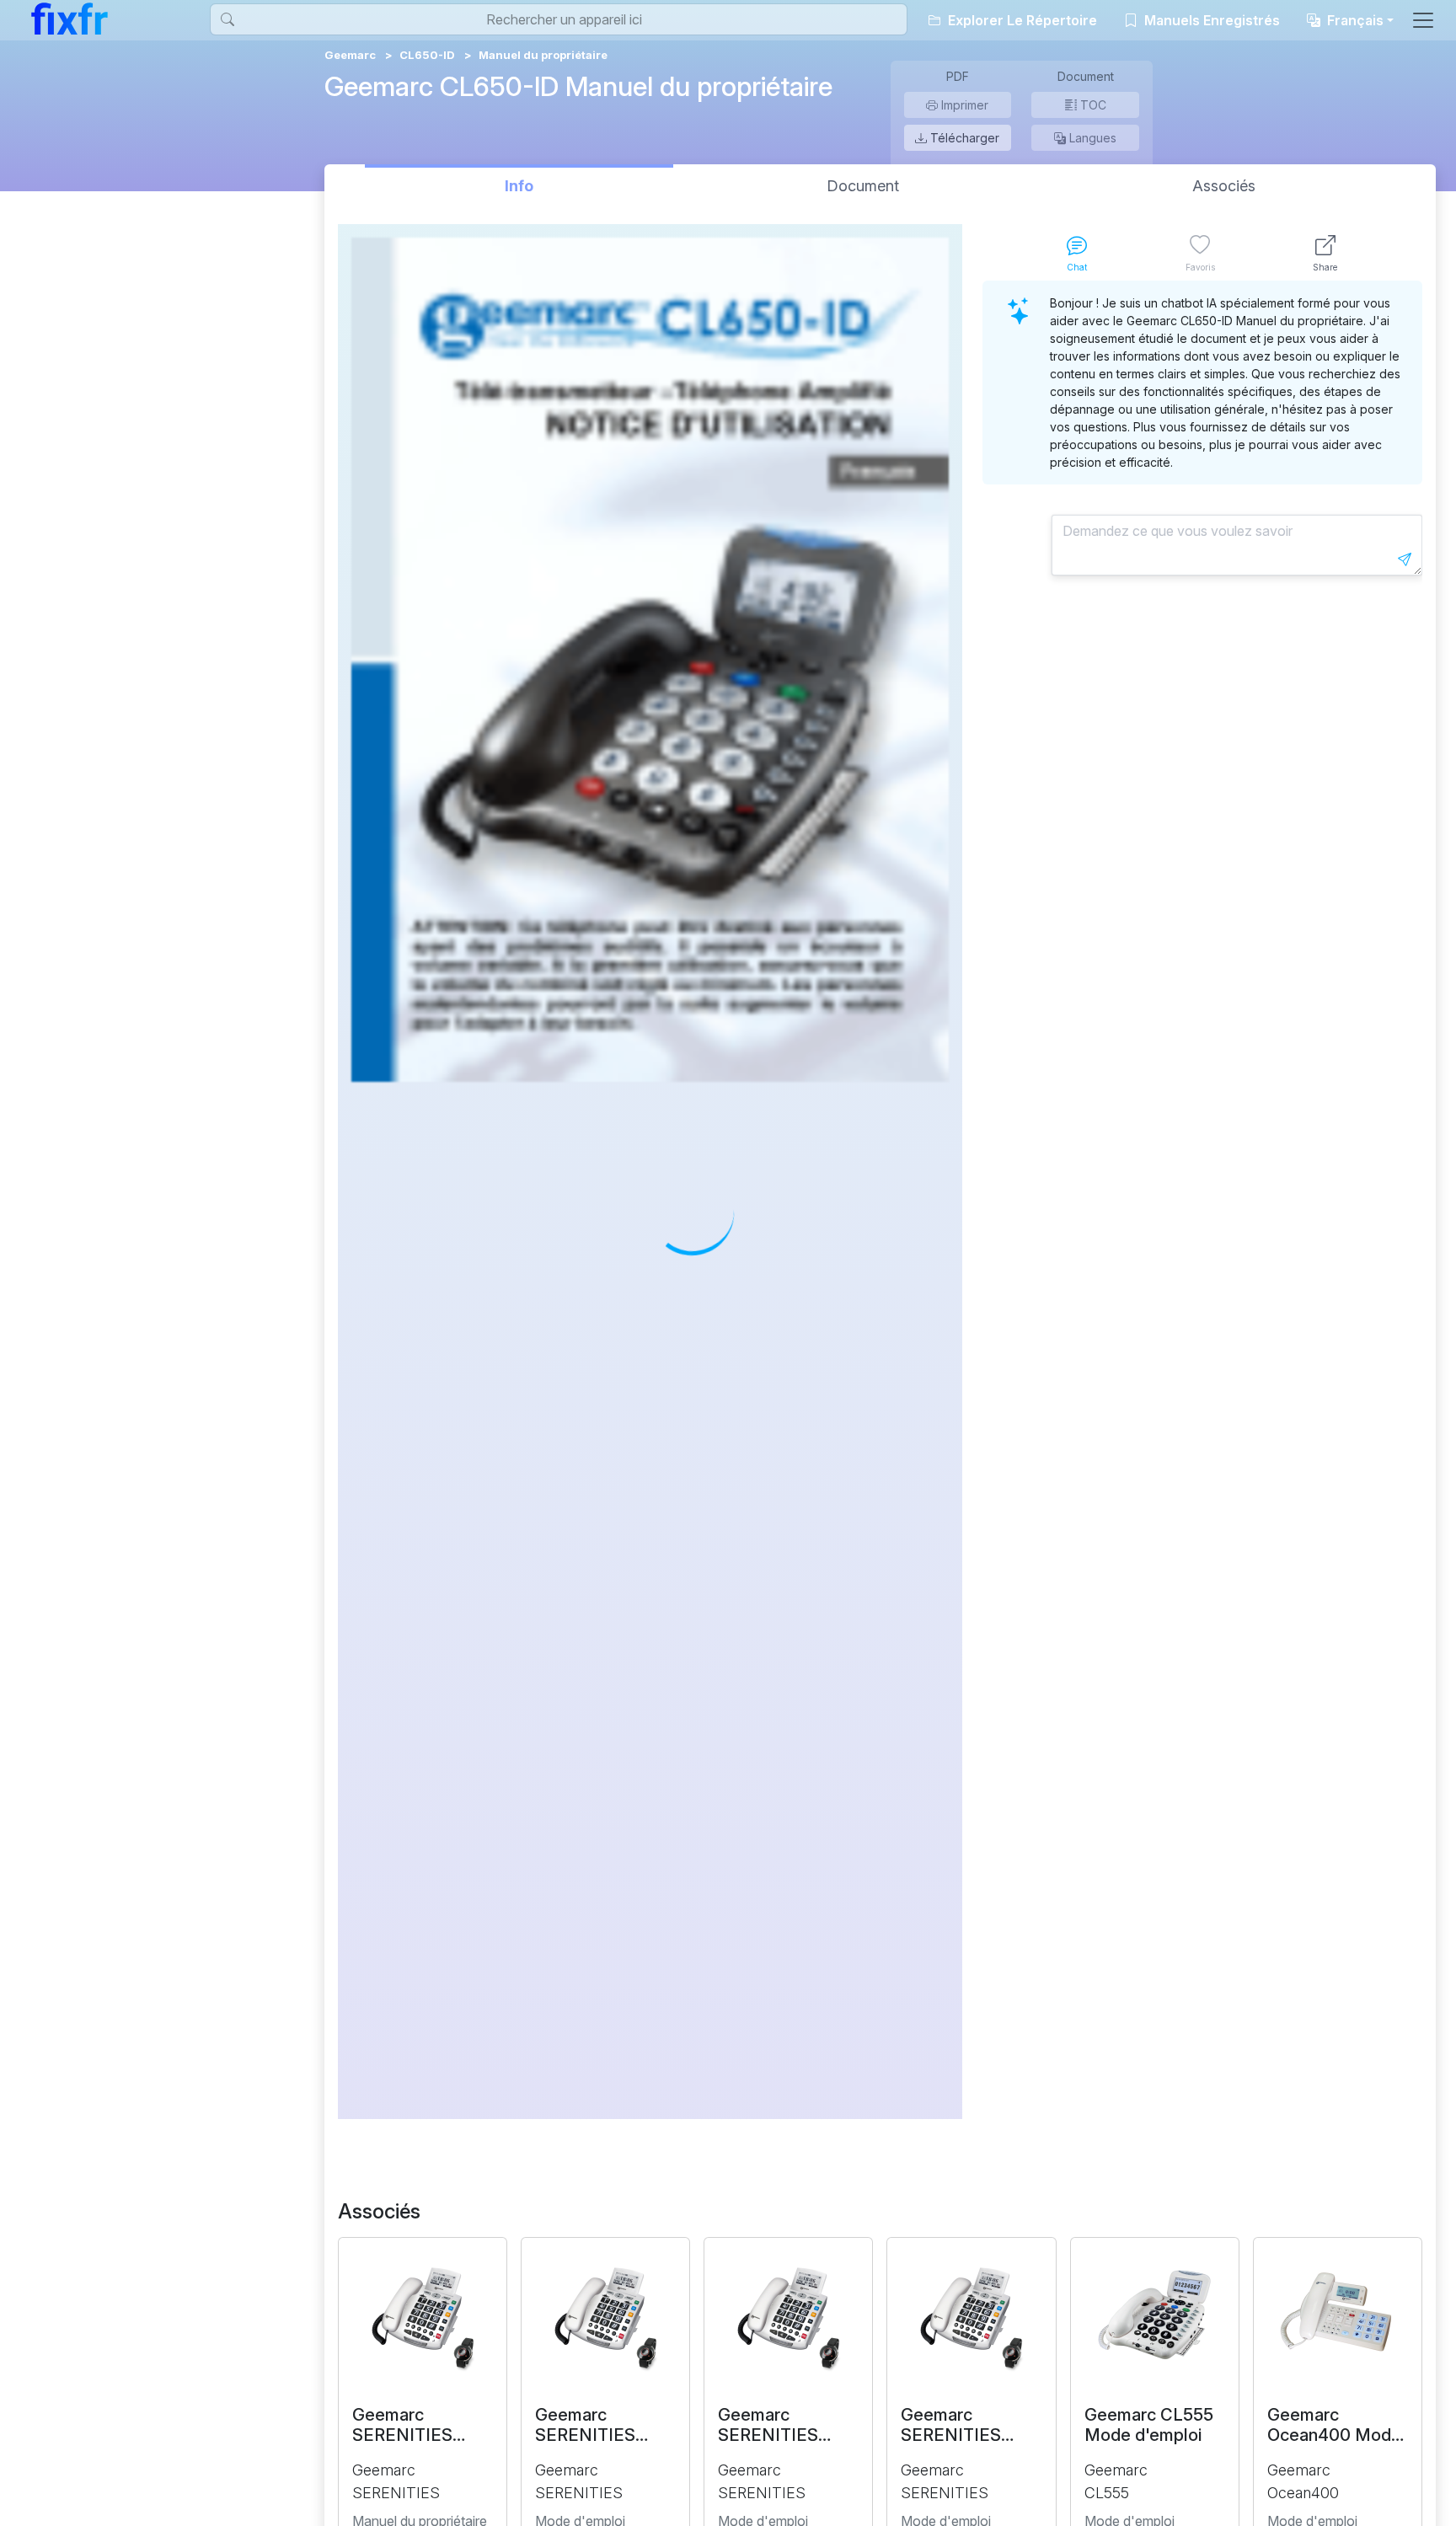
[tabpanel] (1202, 1199)
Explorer (1021, 20)
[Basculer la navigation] (1423, 20)
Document (863, 186)
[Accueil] (70, 19)
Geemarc (350, 55)
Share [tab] (1325, 267)
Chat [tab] (1077, 267)
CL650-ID (427, 55)
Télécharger (963, 138)
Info (519, 186)
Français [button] (1354, 20)
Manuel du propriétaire (543, 55)
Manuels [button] (1210, 20)
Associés (1224, 186)
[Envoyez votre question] (1405, 559)
